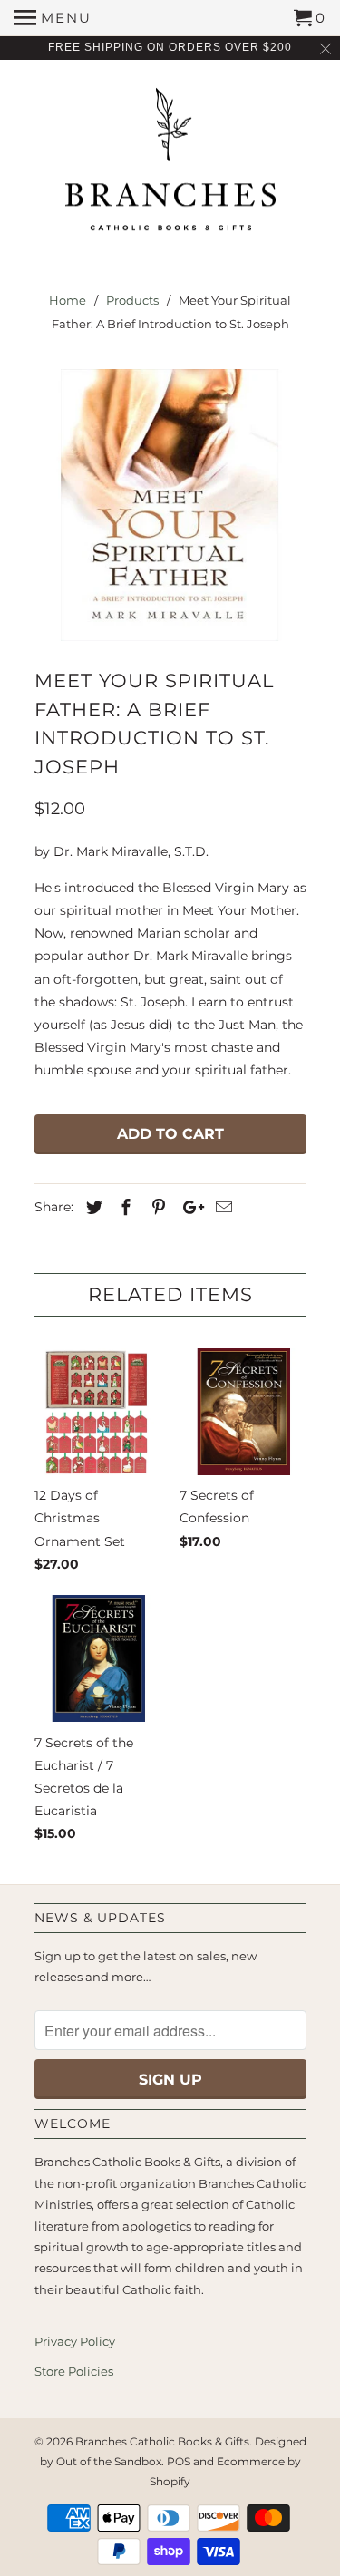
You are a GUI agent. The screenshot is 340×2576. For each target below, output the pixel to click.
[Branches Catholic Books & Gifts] (170, 166)
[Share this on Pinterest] (156, 1208)
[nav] (53, 18)
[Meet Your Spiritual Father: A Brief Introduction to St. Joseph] (170, 505)
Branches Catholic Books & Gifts (162, 2441)
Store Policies (74, 2371)
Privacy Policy (75, 2341)
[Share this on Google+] (189, 1208)
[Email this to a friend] (221, 1208)
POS (179, 2461)
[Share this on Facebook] (123, 1208)
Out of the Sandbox (109, 2461)
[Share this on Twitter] (92, 1208)
